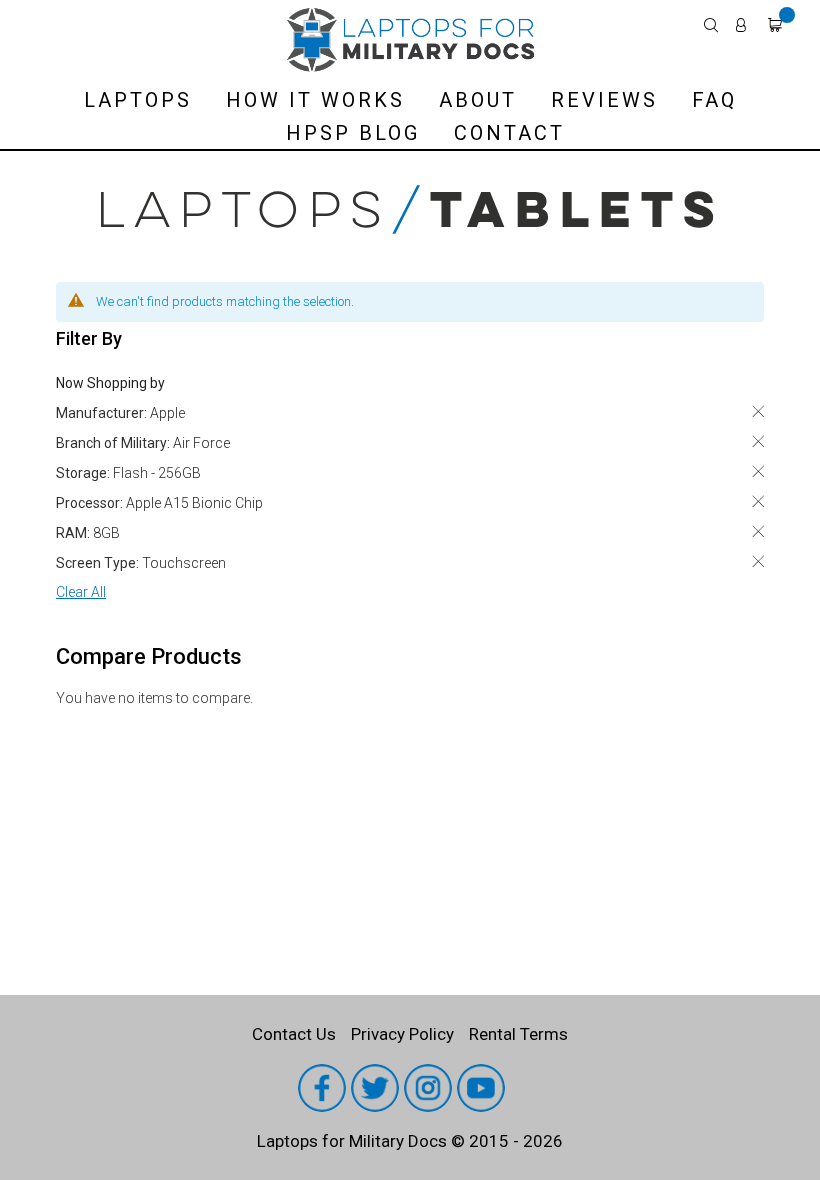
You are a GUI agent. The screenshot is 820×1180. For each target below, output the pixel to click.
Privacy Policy (402, 1034)
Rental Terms (518, 1034)
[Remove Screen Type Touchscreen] (758, 561)
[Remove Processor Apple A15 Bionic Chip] (758, 501)
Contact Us (294, 1034)
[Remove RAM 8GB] (758, 531)
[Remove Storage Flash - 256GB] (758, 471)
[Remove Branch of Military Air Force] (758, 441)
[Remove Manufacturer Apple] (758, 411)
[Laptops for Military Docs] (410, 40)
